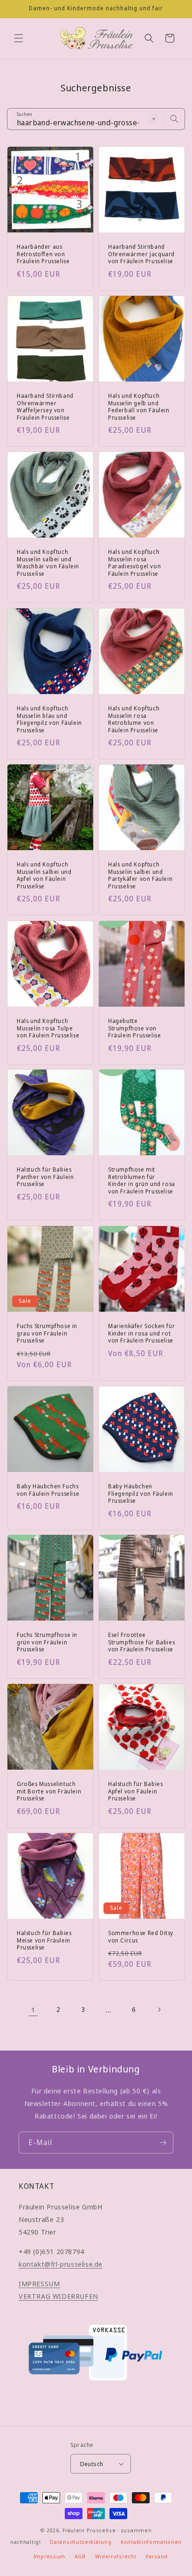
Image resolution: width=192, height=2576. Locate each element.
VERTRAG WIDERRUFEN (58, 2296)
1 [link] (33, 2010)
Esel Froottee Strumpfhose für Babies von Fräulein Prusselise (141, 1642)
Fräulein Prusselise (89, 2530)
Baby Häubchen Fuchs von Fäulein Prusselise (48, 1490)
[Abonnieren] (163, 2143)
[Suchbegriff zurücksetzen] (154, 119)
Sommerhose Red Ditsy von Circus (141, 1937)
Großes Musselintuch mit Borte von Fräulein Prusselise (49, 1791)
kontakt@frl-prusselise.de (61, 2264)
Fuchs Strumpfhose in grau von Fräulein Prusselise (47, 1333)
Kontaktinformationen (151, 2542)
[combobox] (96, 119)
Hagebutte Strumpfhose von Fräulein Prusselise (134, 1028)
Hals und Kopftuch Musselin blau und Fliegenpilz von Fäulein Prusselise (49, 719)
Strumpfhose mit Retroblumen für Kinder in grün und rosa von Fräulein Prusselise (142, 1180)
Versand (157, 2556)
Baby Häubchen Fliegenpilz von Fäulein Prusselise (141, 1494)
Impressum (49, 2556)
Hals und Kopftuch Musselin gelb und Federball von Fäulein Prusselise (139, 407)
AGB (80, 2556)
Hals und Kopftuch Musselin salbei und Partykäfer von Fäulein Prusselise (140, 875)
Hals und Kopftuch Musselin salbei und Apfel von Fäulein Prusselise (44, 875)
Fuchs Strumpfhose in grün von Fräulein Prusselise (47, 1642)
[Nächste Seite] (159, 2010)
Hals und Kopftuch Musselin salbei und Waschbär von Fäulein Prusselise (48, 563)
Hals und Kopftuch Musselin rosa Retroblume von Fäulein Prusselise (134, 719)
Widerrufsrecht (116, 2556)
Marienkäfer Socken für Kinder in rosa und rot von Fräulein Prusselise (141, 1333)
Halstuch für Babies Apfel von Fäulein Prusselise (135, 1791)
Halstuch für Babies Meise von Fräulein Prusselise (44, 1940)
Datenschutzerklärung (81, 2542)
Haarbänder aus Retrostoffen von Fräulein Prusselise (43, 254)
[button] (19, 38)
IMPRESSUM (39, 2283)
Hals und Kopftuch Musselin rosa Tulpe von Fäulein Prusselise (48, 1028)
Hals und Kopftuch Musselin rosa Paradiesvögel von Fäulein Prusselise (134, 563)
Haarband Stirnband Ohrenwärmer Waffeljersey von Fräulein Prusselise (45, 407)
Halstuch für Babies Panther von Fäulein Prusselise (45, 1177)
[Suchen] (174, 119)
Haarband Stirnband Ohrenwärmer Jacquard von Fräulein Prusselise (141, 254)
